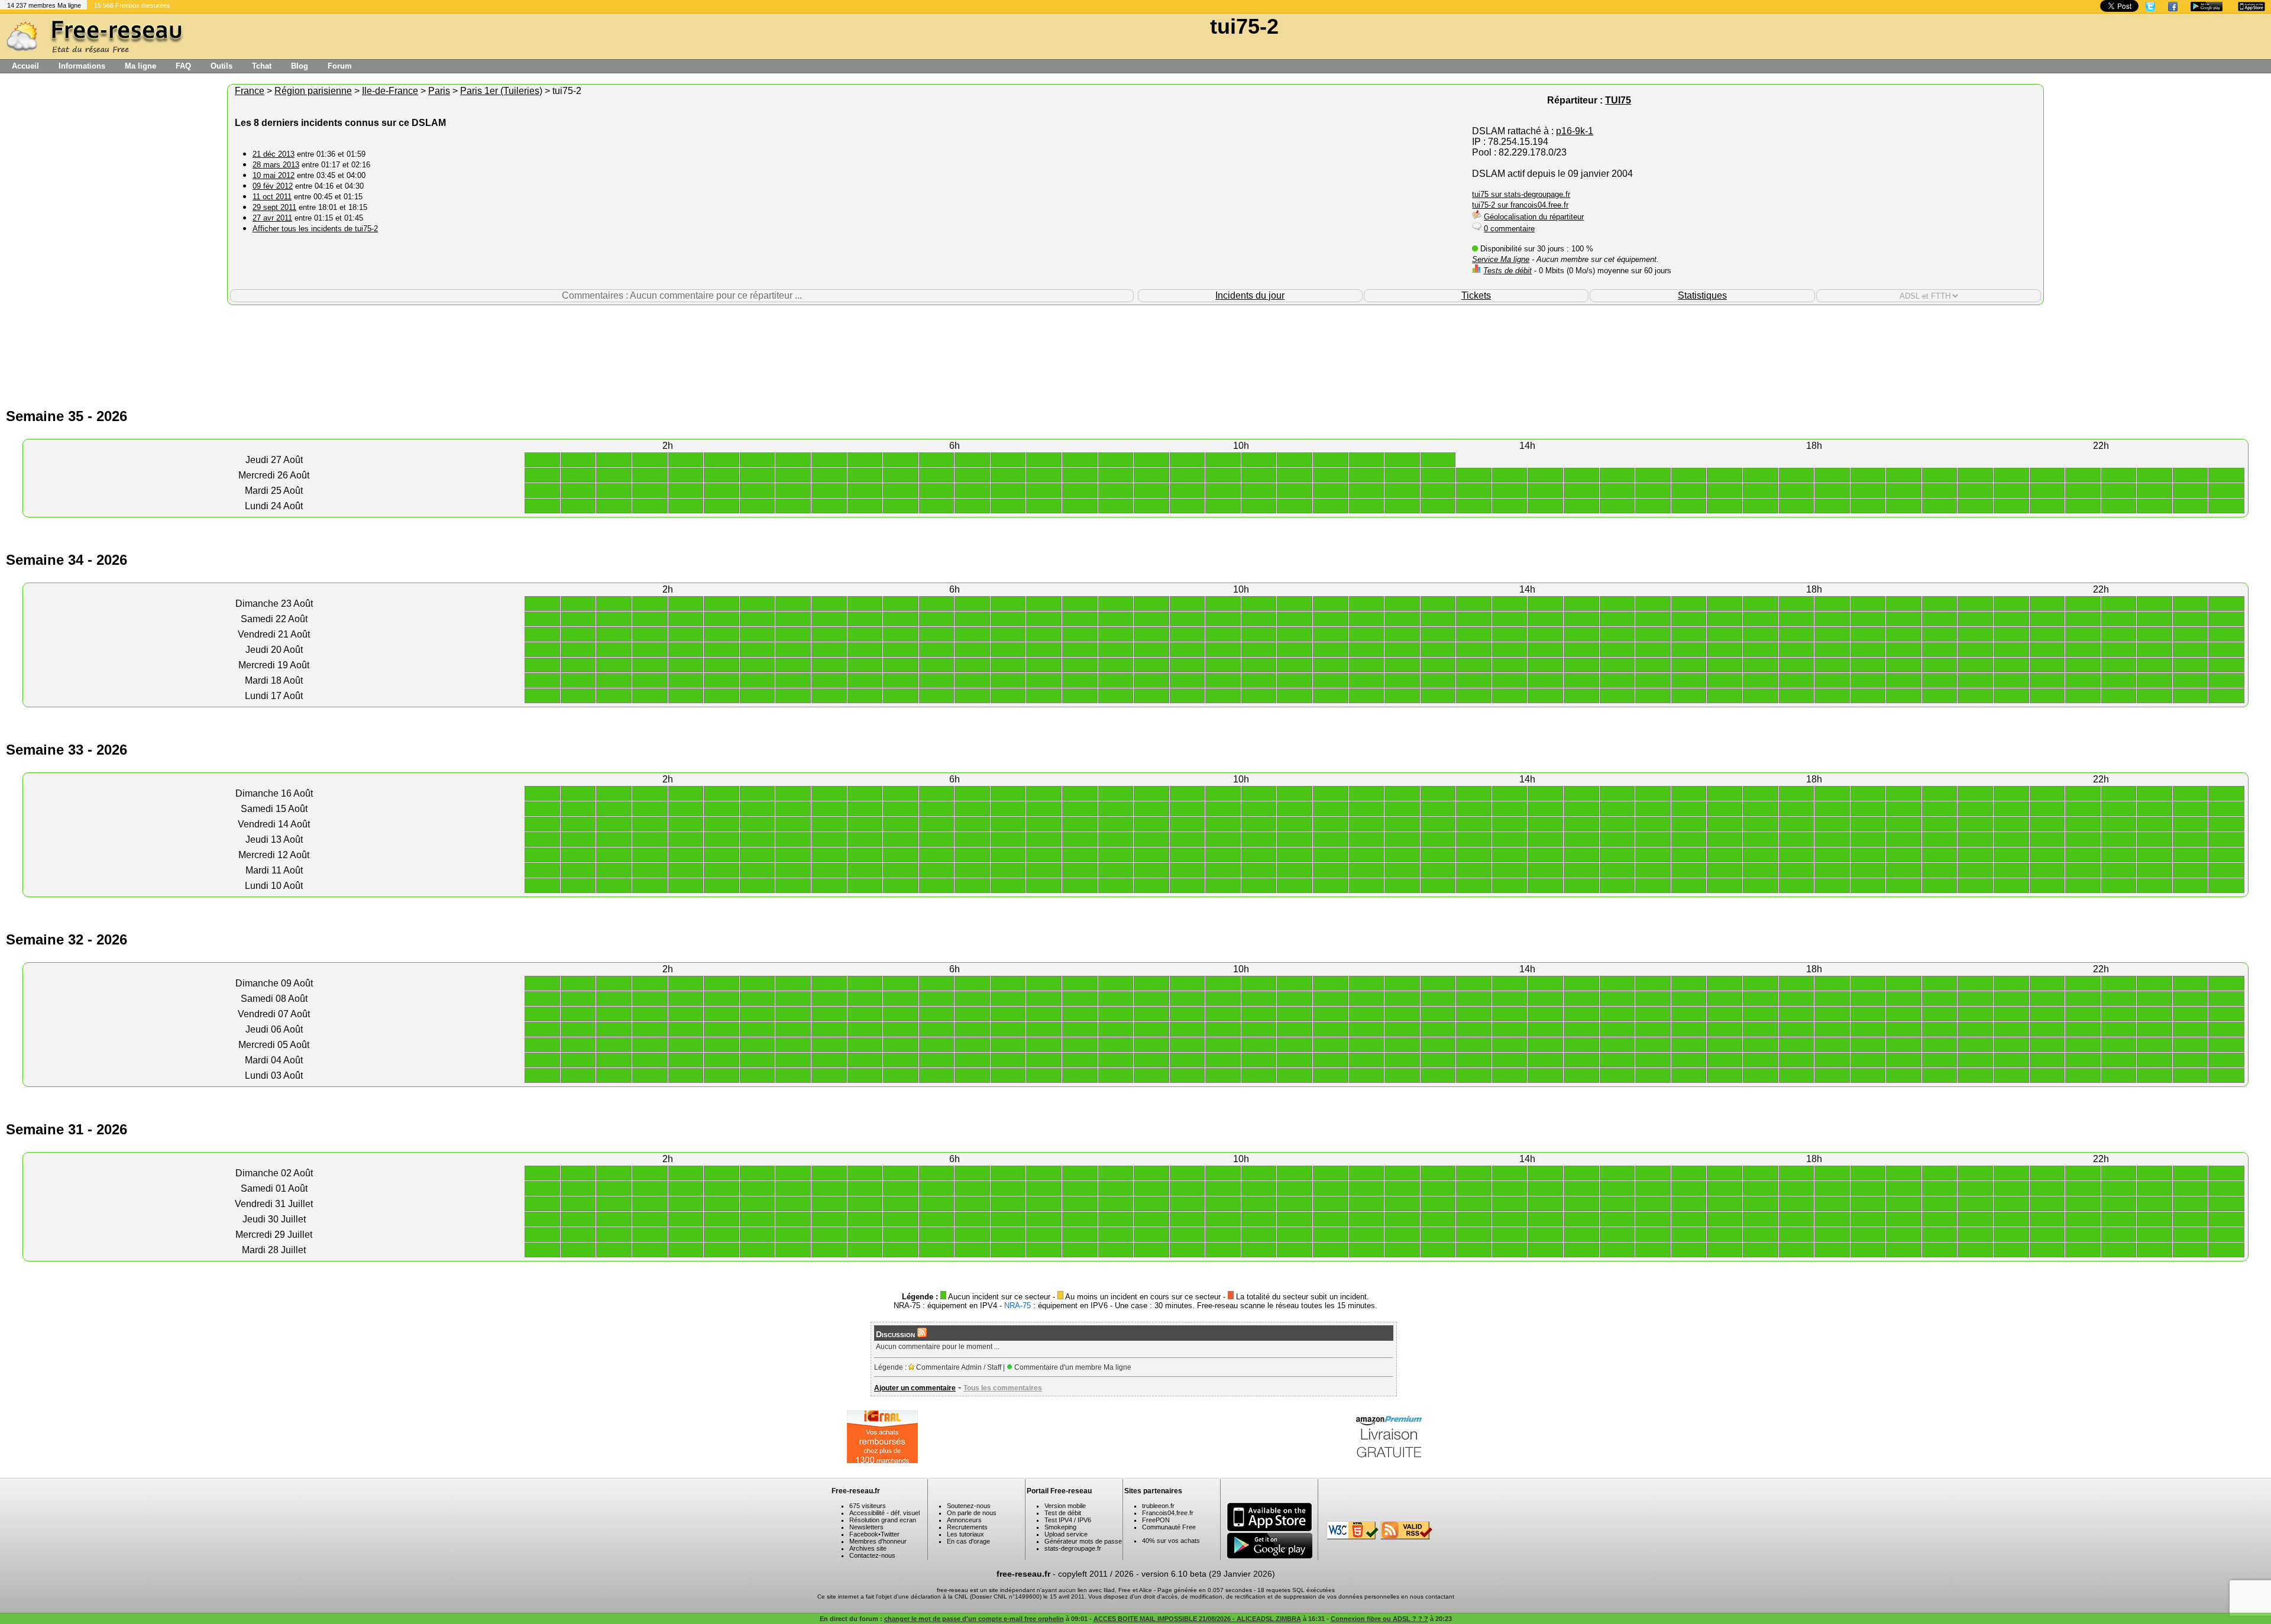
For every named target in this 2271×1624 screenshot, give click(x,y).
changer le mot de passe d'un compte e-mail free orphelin (974, 1619)
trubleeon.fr (1158, 1506)
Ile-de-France (390, 91)
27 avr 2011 (272, 218)
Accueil (25, 66)
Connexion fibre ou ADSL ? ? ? (1379, 1619)
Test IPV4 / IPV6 (1068, 1520)
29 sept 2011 (274, 207)
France (250, 91)
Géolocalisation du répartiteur (1534, 217)
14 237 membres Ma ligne (44, 5)
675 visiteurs (868, 1506)
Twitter (890, 1534)
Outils (221, 66)
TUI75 (1618, 100)
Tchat (262, 66)
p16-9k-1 (1575, 131)
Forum (340, 66)
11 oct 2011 (272, 197)
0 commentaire (1509, 229)
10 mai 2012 (274, 175)
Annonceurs (964, 1520)
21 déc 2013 (274, 154)
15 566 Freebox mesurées (132, 5)
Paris (439, 91)
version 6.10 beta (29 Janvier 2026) (1208, 1574)
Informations (82, 66)
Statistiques (1702, 295)
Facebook (864, 1534)
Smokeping (1060, 1527)
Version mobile (1065, 1506)
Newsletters (866, 1527)
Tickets (1476, 295)
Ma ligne (140, 66)
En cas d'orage (968, 1541)
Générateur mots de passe (1083, 1541)
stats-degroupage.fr (1073, 1548)
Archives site (868, 1548)
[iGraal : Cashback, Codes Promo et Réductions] (882, 1460)
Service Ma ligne (1501, 259)
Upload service (1066, 1534)
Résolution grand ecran (883, 1520)
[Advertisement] (1135, 344)
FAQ (183, 66)
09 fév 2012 (273, 186)
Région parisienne (313, 91)
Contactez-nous (872, 1555)
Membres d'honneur (878, 1541)
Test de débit (1063, 1513)
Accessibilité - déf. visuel (884, 1513)
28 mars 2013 (276, 165)
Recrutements (967, 1527)
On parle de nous (972, 1513)
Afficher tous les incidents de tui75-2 (315, 229)
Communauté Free (1169, 1527)
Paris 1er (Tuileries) (501, 91)
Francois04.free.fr (1168, 1513)
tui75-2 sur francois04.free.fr (1520, 205)
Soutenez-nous (969, 1506)
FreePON (1156, 1520)
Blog (300, 66)
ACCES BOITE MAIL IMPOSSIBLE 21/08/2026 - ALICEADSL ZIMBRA (1197, 1619)
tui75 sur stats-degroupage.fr (1521, 194)
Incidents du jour (1250, 295)
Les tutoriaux (965, 1534)
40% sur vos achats (1171, 1541)
